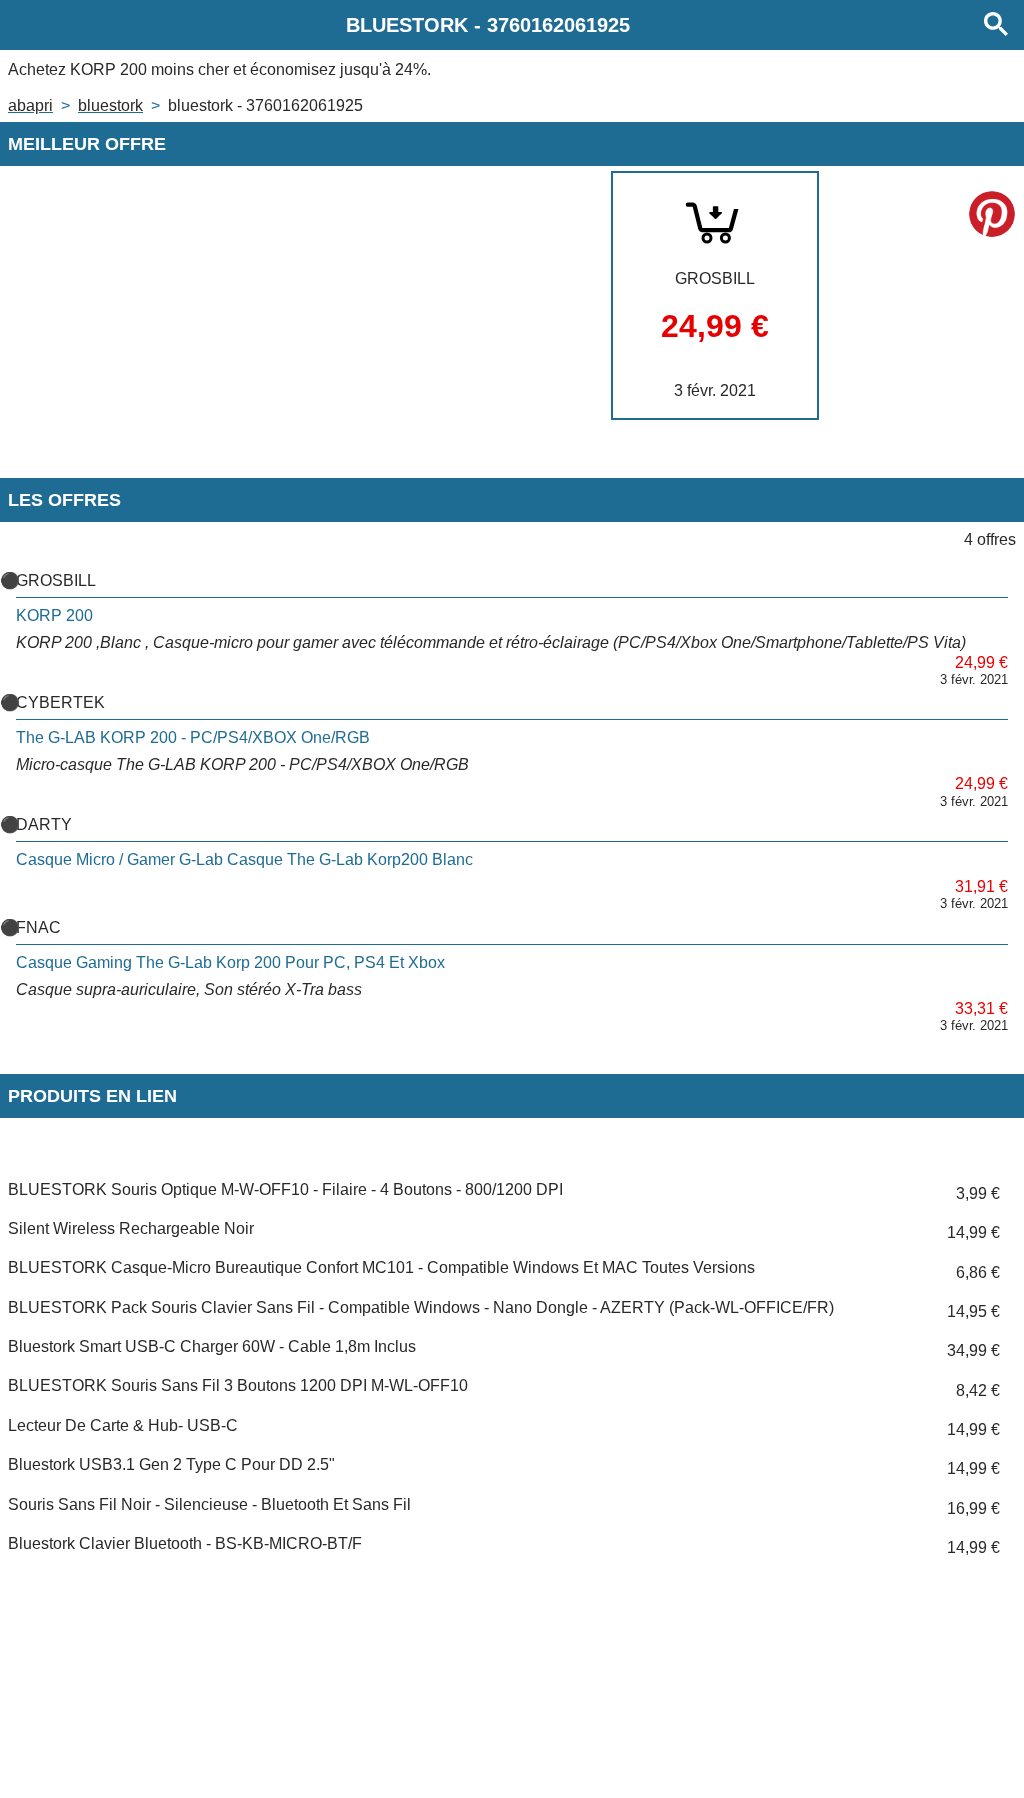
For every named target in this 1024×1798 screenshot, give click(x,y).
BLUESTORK (110, 105)
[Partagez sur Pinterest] (992, 214)
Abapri (30, 105)
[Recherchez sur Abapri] (996, 25)
